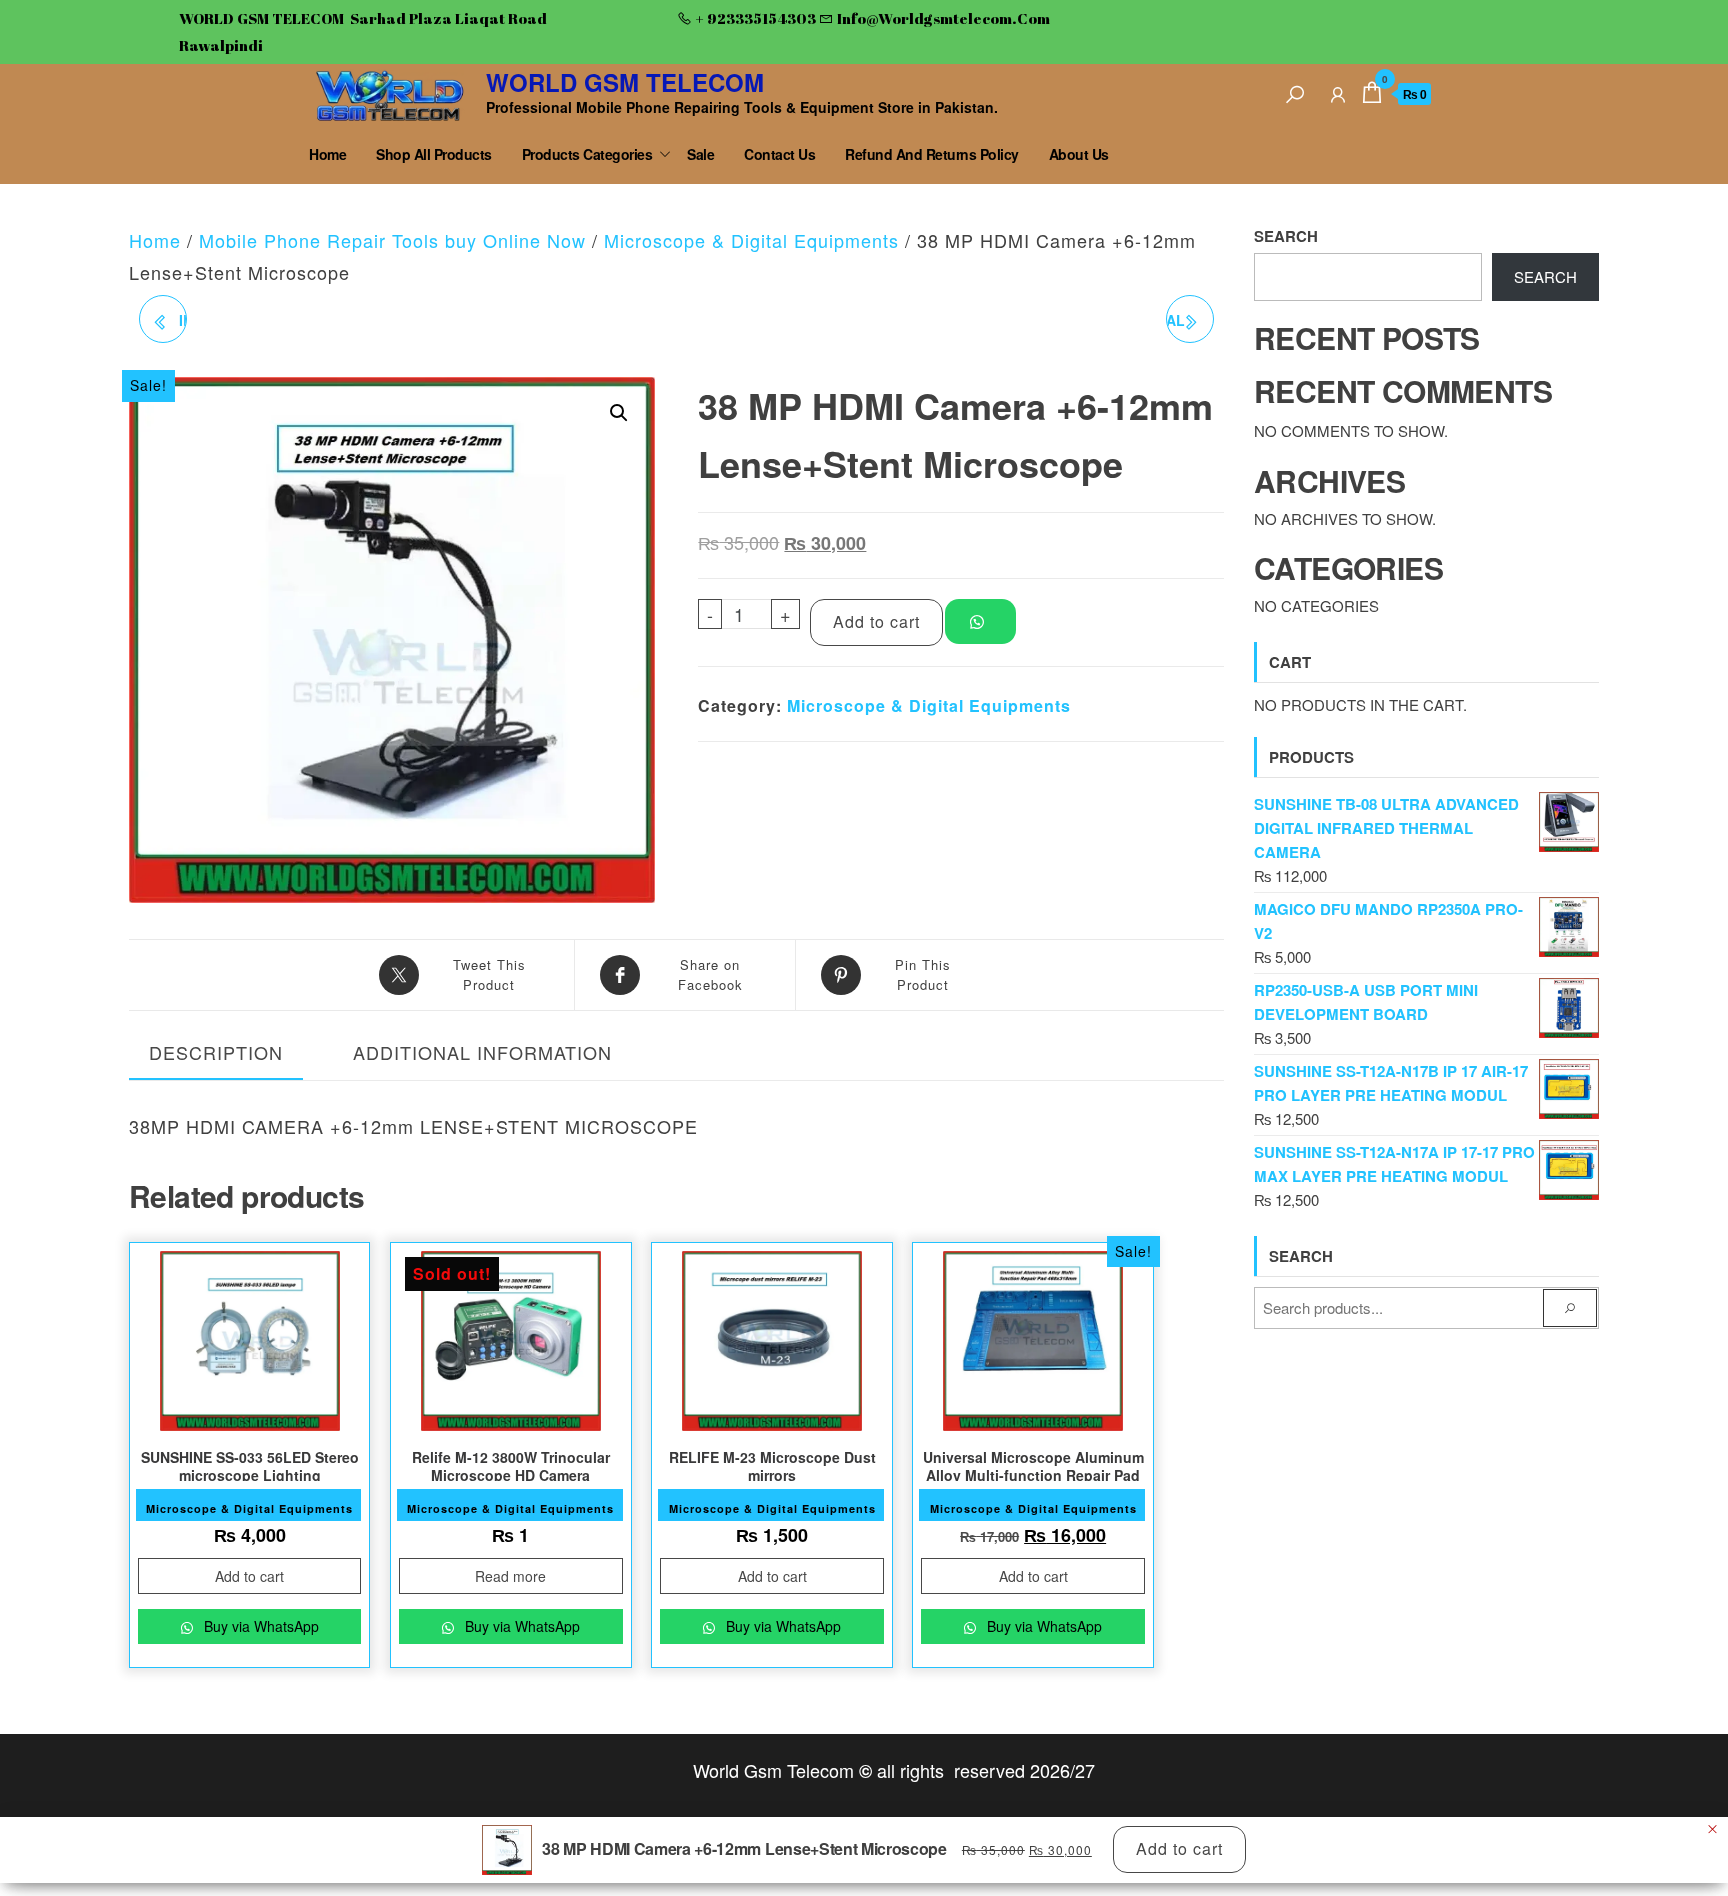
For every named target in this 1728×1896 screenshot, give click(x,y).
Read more (510, 1576)
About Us (1079, 154)
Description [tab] (216, 1052)
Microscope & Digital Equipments (751, 240)
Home (327, 154)
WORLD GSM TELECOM (625, 82)
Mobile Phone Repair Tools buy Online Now (392, 240)
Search (1286, 236)
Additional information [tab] (482, 1052)
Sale (700, 154)
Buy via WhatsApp (259, 1626)
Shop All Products (434, 154)
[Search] (1295, 91)
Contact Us (779, 154)
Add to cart (876, 621)
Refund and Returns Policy (932, 154)
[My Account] (1338, 91)
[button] (619, 413)
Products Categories (587, 154)
